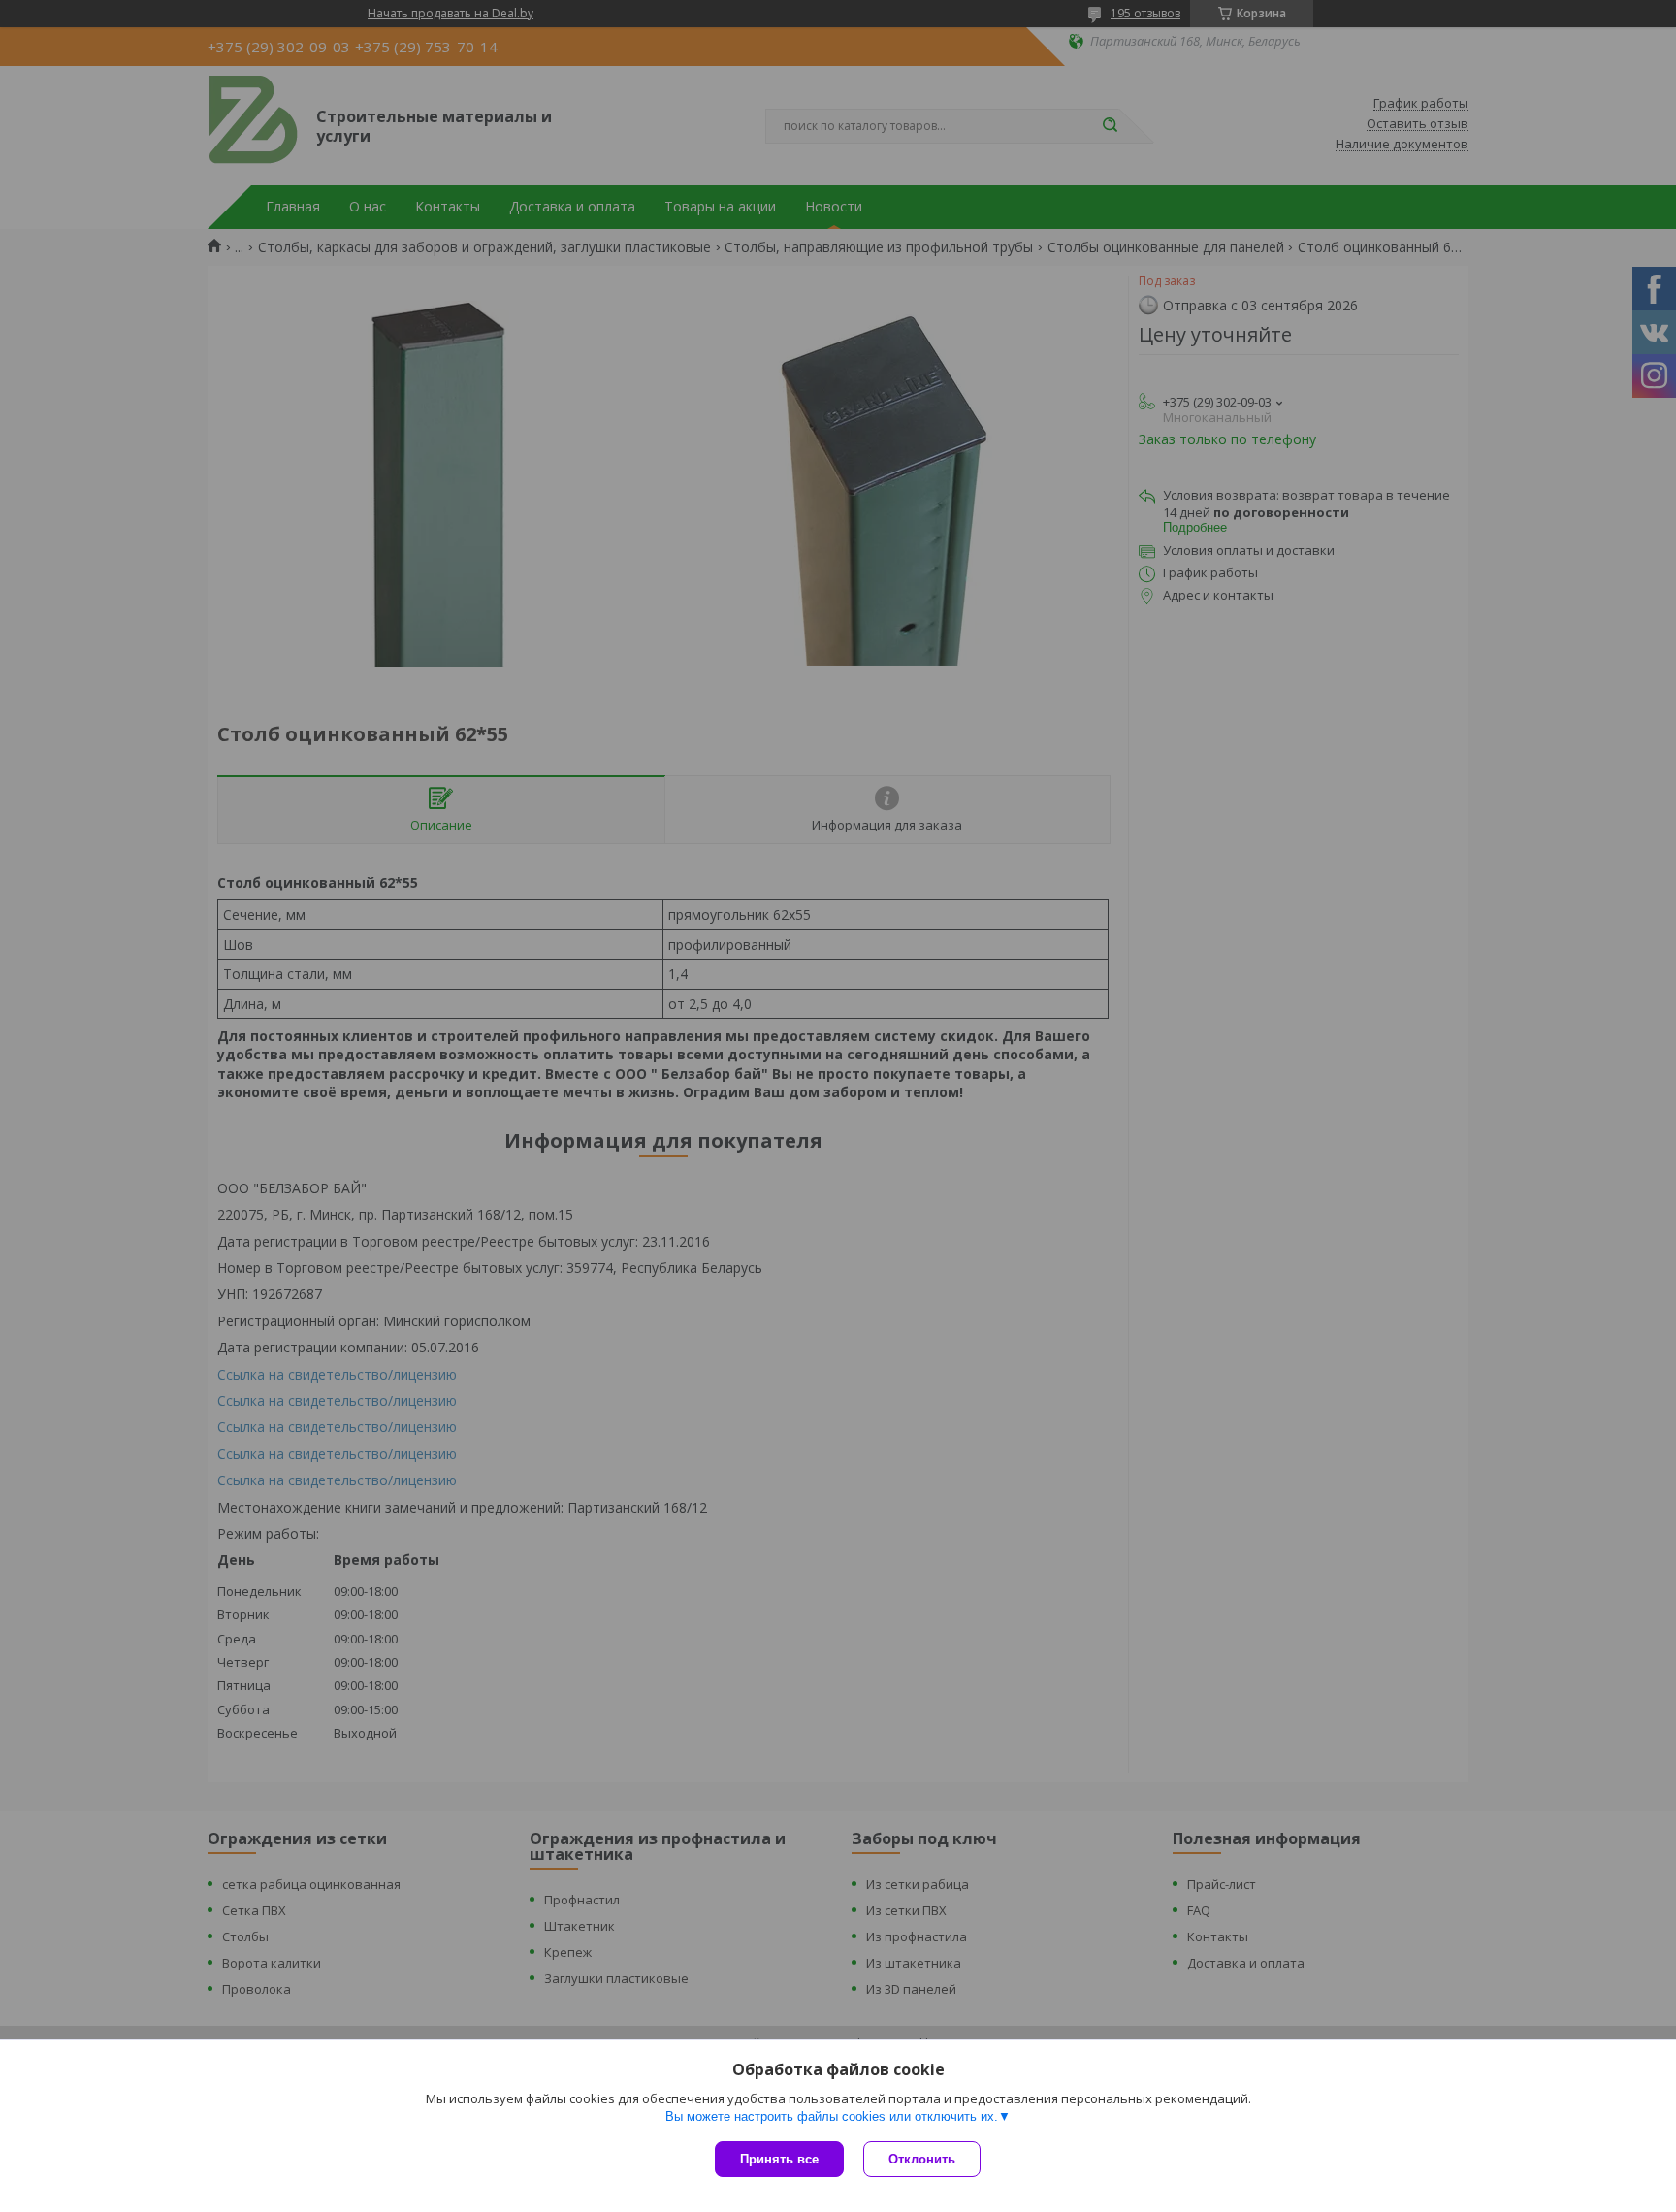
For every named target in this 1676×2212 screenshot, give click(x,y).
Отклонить (922, 2159)
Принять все (779, 2159)
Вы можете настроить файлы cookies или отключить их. (832, 2116)
